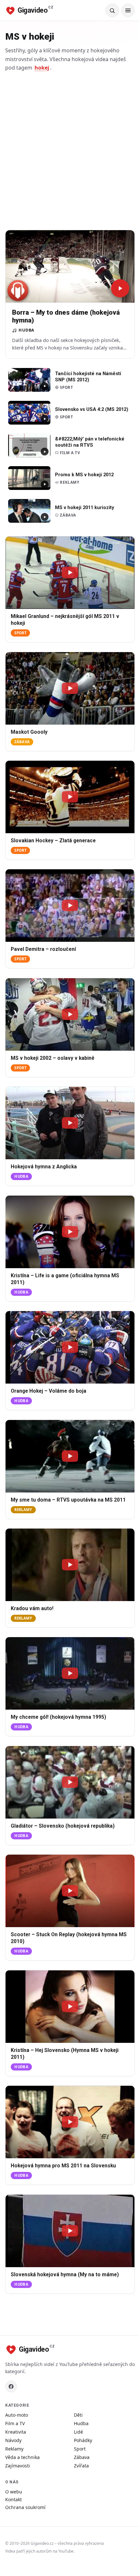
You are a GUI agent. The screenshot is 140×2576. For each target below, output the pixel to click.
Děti (78, 2415)
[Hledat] (112, 10)
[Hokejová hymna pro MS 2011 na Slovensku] (70, 2122)
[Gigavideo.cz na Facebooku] (11, 2386)
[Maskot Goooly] (70, 688)
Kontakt (14, 2499)
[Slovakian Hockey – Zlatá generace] (70, 797)
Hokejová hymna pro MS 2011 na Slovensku (63, 2166)
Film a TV (15, 2423)
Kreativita (16, 2432)
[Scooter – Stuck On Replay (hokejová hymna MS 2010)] (70, 1891)
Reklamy (23, 1510)
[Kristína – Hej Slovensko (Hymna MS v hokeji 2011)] (70, 2007)
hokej (42, 68)
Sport (20, 633)
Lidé (78, 2432)
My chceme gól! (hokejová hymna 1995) (58, 1717)
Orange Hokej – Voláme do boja (49, 1391)
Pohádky (83, 2440)
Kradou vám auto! (32, 1609)
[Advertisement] (70, 151)
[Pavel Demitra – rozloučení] (70, 906)
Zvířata (81, 2466)
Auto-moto (17, 2415)
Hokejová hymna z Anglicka (44, 1167)
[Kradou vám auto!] (70, 1565)
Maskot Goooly (29, 732)
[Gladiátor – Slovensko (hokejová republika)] (70, 1782)
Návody (13, 2440)
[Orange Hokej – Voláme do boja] (70, 1347)
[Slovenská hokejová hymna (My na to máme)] (70, 2231)
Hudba (21, 1177)
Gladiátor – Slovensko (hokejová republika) (63, 1826)
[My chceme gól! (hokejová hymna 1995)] (70, 1673)
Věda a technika (22, 2457)
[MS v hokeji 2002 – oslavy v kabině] (70, 1014)
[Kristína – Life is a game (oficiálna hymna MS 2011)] (70, 1232)
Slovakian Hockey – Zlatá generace (53, 841)
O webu (14, 2492)
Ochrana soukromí (25, 2507)
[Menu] (128, 10)
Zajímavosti (18, 2466)
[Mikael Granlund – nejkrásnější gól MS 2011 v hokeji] (70, 573)
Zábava (22, 742)
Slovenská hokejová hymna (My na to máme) (65, 2275)
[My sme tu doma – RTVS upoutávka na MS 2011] (70, 1456)
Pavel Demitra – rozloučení (43, 950)
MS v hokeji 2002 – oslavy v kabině (53, 1058)
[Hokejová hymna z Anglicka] (70, 1123)
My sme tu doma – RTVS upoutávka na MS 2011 (68, 1500)
